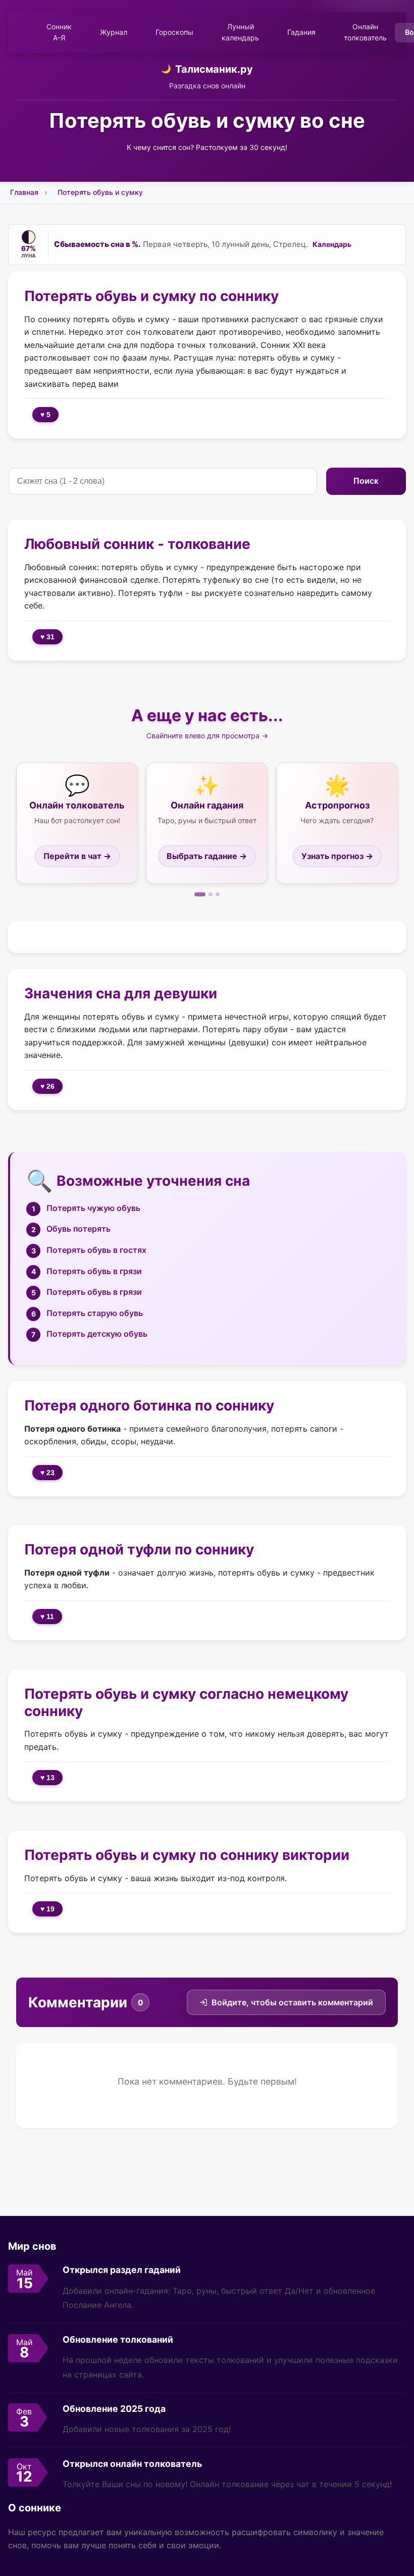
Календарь (332, 244)
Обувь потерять (79, 1229)
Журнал (114, 32)
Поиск (366, 481)
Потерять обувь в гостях (96, 1250)
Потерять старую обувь (95, 1313)
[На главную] (22, 32)
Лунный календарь (240, 32)
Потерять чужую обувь (93, 1208)
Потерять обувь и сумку (100, 192)
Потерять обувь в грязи (94, 1271)
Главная (24, 192)
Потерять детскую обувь (97, 1334)
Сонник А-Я (59, 32)
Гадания (301, 32)
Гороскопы (174, 32)
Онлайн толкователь (365, 32)
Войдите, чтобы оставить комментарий (292, 2002)
